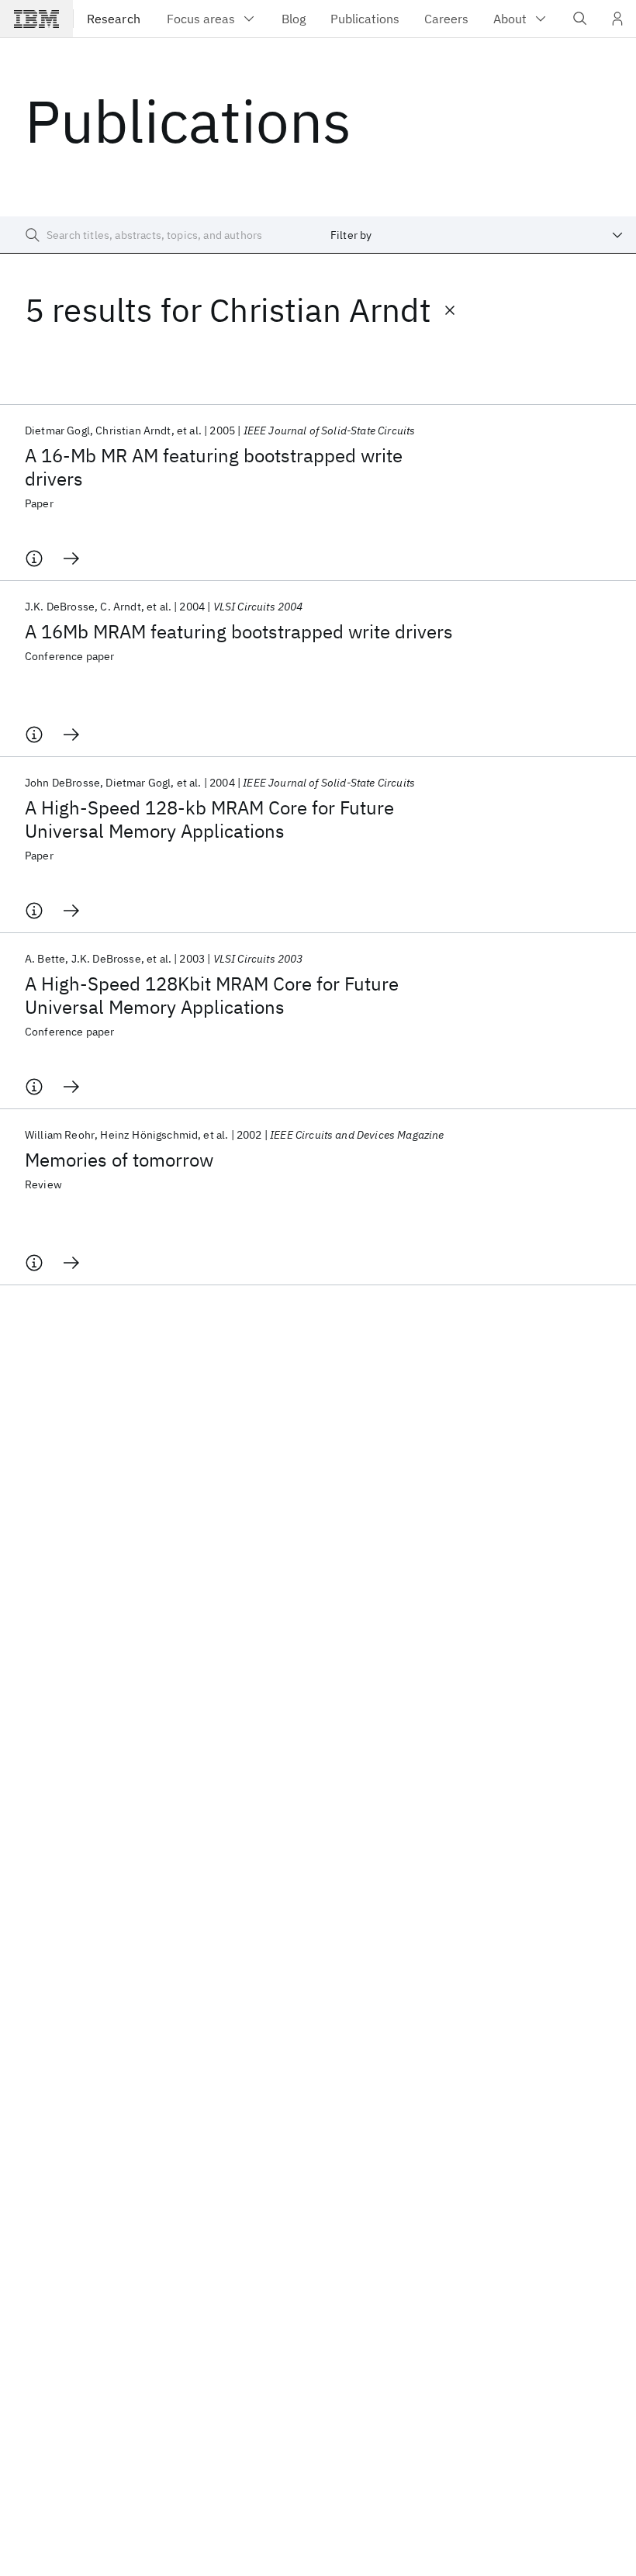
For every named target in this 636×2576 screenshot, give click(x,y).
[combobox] (477, 235)
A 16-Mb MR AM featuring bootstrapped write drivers (214, 467)
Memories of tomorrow (119, 1160)
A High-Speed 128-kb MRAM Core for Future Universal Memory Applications (209, 819)
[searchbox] (159, 235)
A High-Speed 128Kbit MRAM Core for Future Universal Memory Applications (212, 995)
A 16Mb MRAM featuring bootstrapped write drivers (239, 631)
